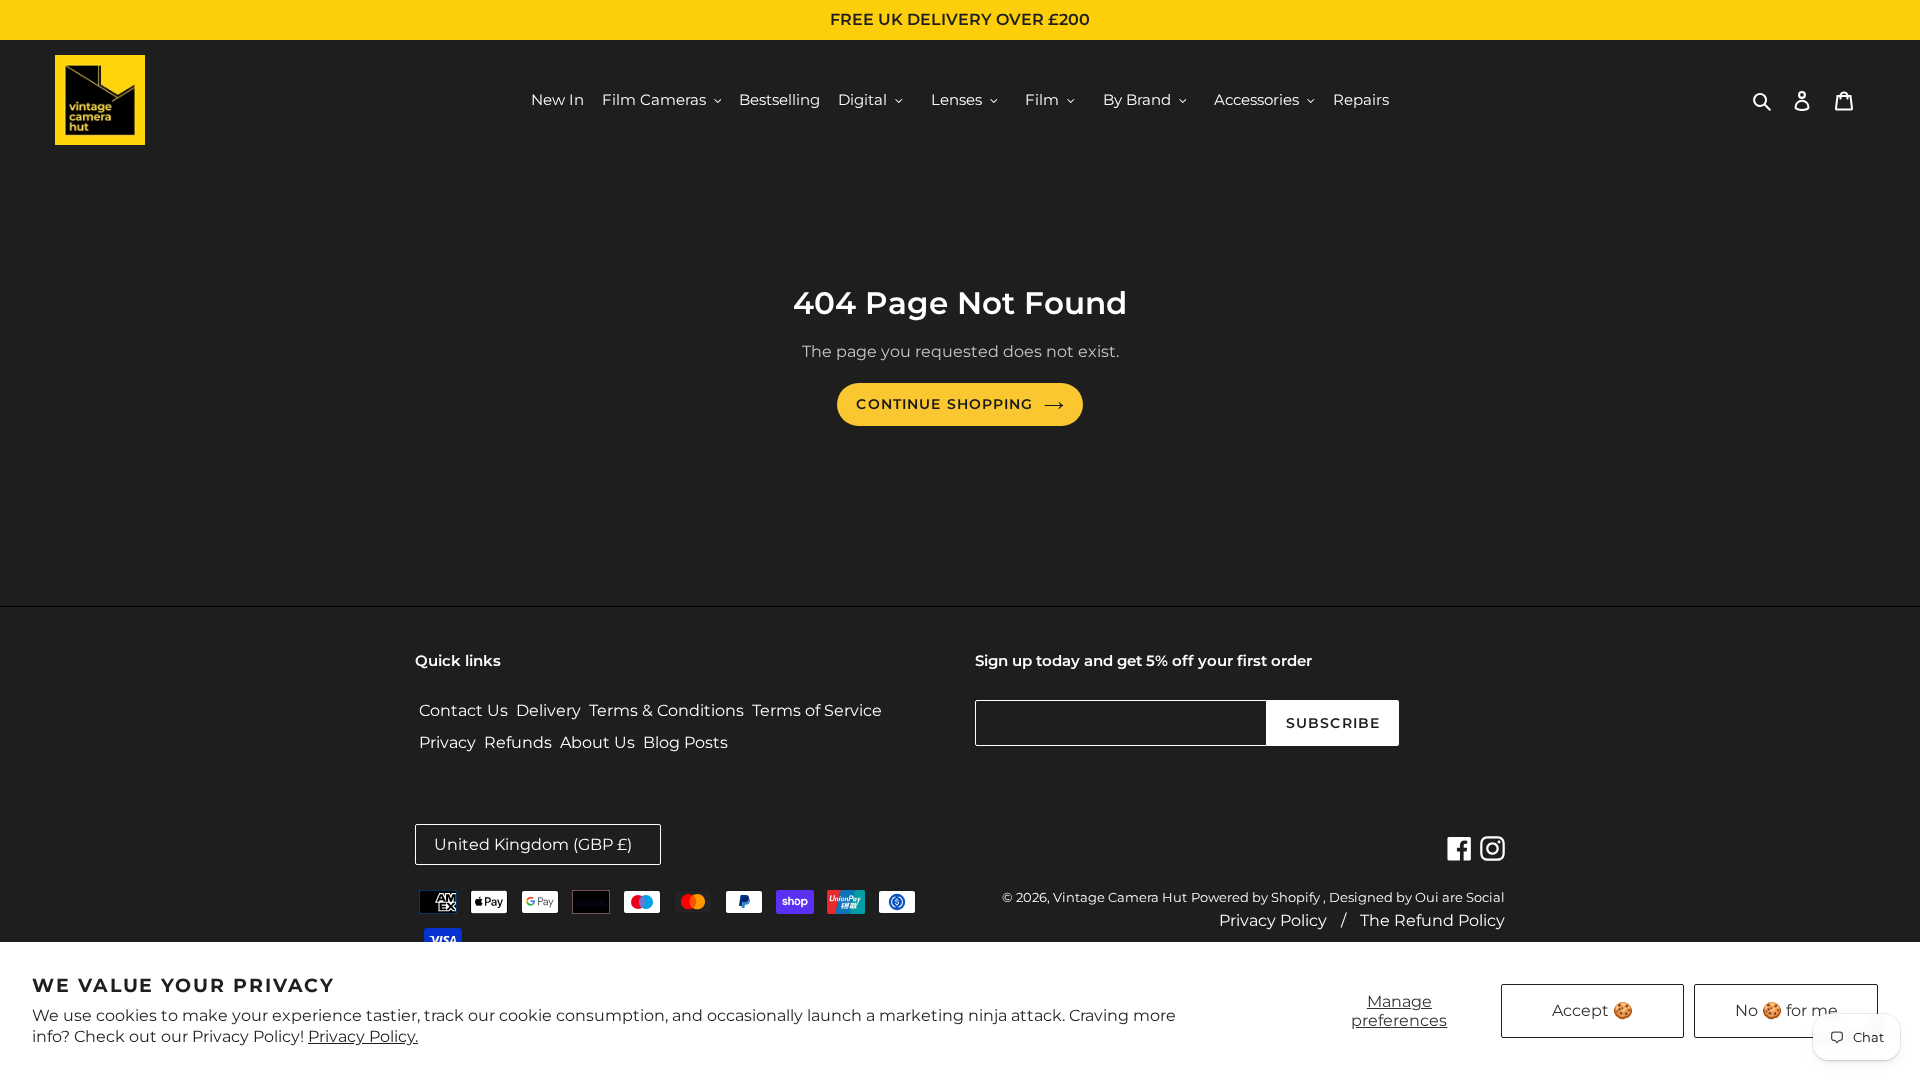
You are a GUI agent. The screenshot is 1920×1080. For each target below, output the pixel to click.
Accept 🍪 (1592, 1010)
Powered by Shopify (1255, 897)
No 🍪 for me (1786, 1010)
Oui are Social (1460, 897)
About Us (597, 742)
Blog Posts (685, 742)
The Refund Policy (1432, 920)
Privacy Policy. (363, 1036)
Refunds (518, 742)
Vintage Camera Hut (1120, 897)
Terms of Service (817, 710)
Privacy (447, 742)
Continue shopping (944, 404)
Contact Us (463, 710)
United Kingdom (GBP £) (533, 844)
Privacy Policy (1273, 920)
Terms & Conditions (666, 710)
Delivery (548, 710)
